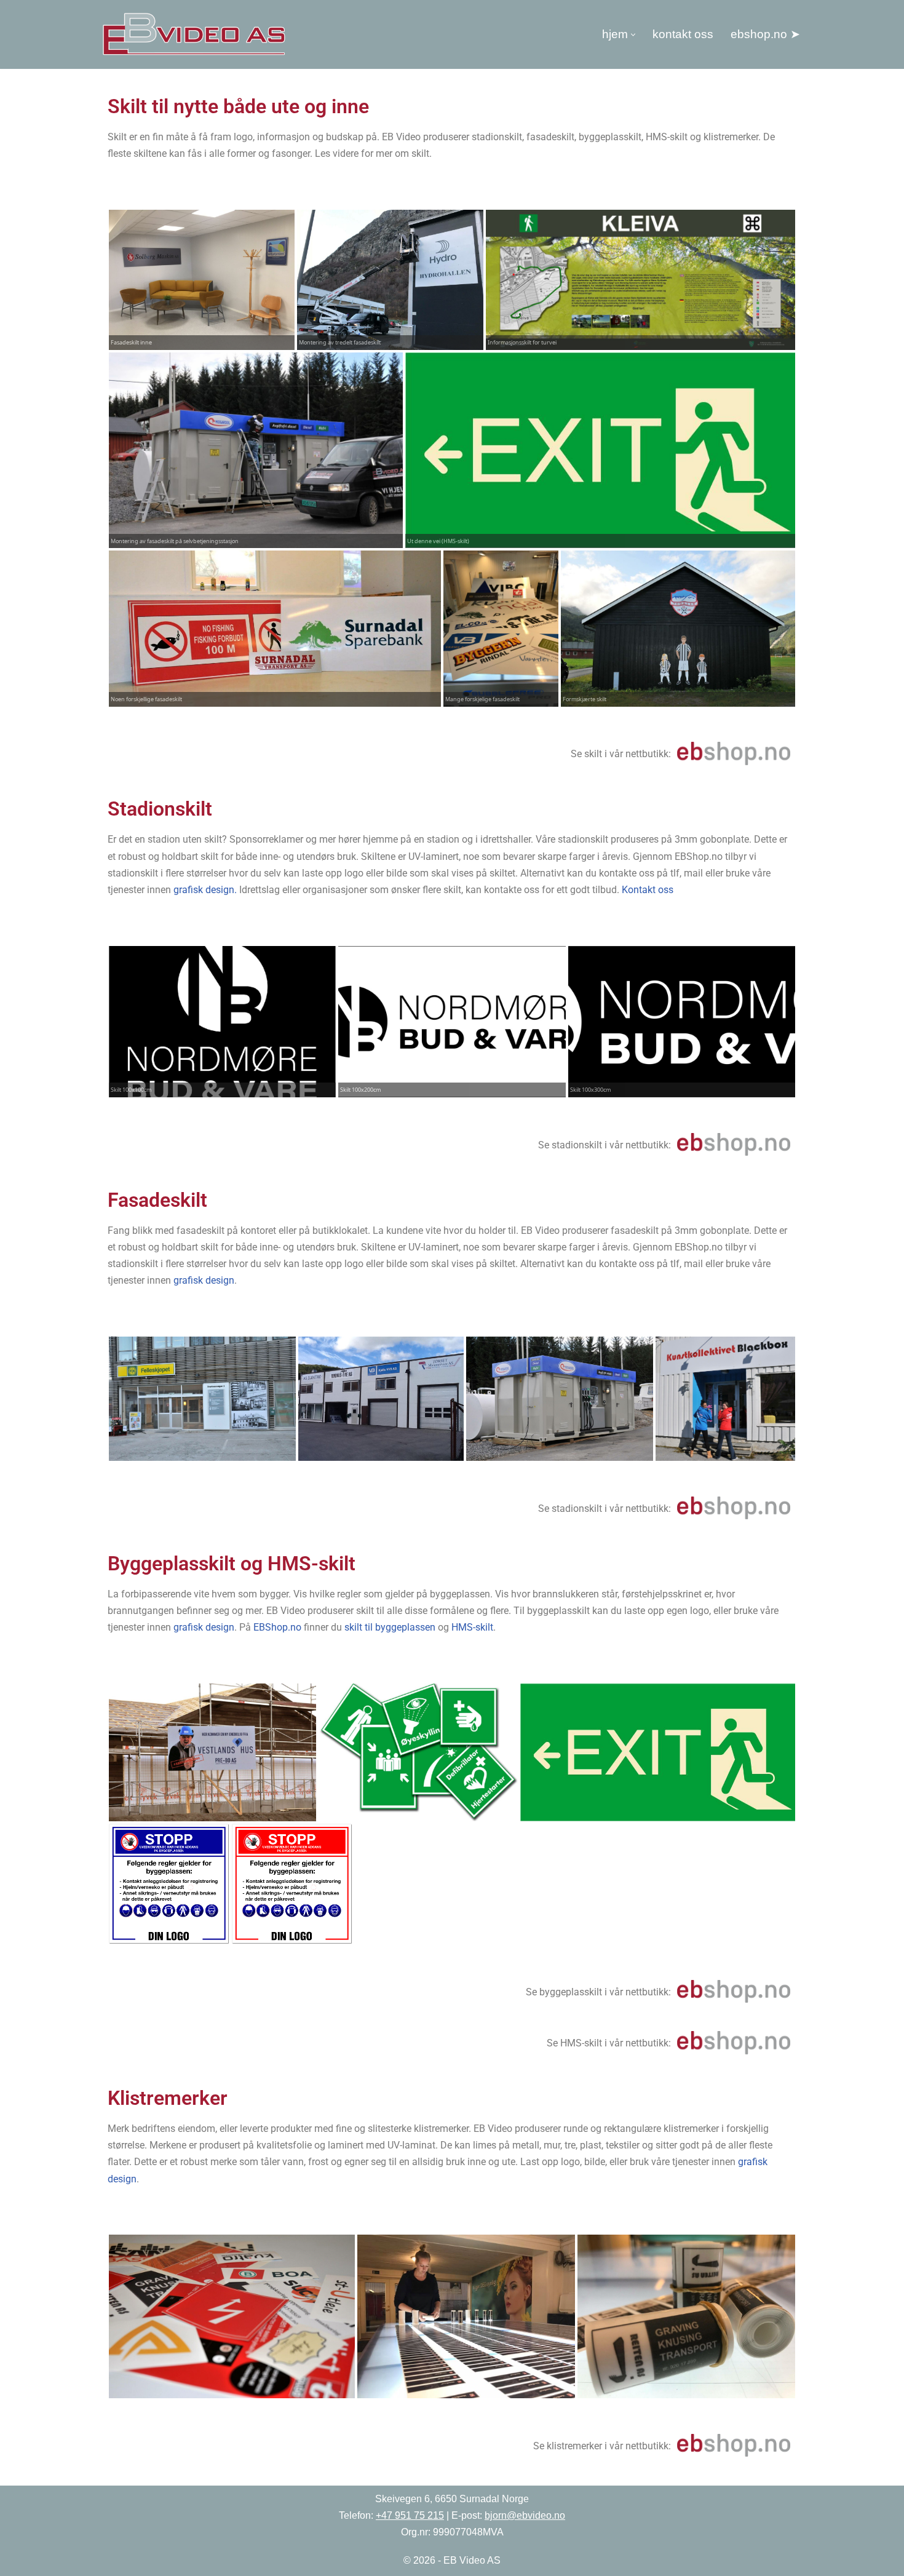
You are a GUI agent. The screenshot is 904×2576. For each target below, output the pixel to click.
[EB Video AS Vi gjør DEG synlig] (194, 34)
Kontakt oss (683, 34)
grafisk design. (206, 890)
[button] (633, 35)
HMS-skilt (472, 1627)
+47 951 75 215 (410, 2515)
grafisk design (204, 1280)
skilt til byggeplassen (390, 1627)
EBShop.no (277, 1627)
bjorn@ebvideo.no (525, 2515)
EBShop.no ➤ (765, 34)
